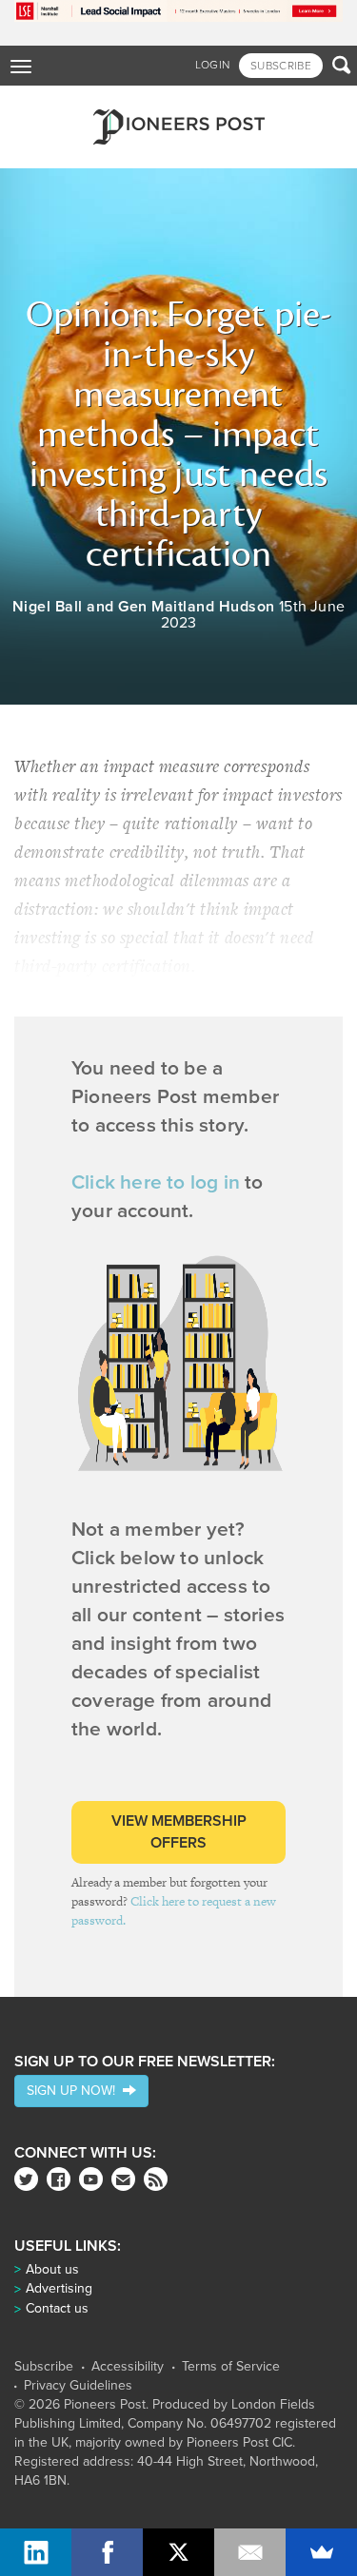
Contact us (57, 2308)
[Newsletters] (123, 2179)
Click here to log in (156, 1182)
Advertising (59, 2288)
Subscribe (44, 2367)
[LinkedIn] (36, 2552)
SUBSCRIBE (281, 66)
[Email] (250, 2552)
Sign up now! (75, 2091)
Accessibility (128, 2367)
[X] (178, 2552)
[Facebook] (59, 2179)
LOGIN (213, 65)
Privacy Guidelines (78, 2386)
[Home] (178, 127)
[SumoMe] (321, 2552)
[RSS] (156, 2179)
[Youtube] (91, 2179)
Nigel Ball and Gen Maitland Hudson (144, 607)
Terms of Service (231, 2367)
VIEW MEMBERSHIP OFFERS (179, 1832)
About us (52, 2269)
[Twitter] (26, 2179)
